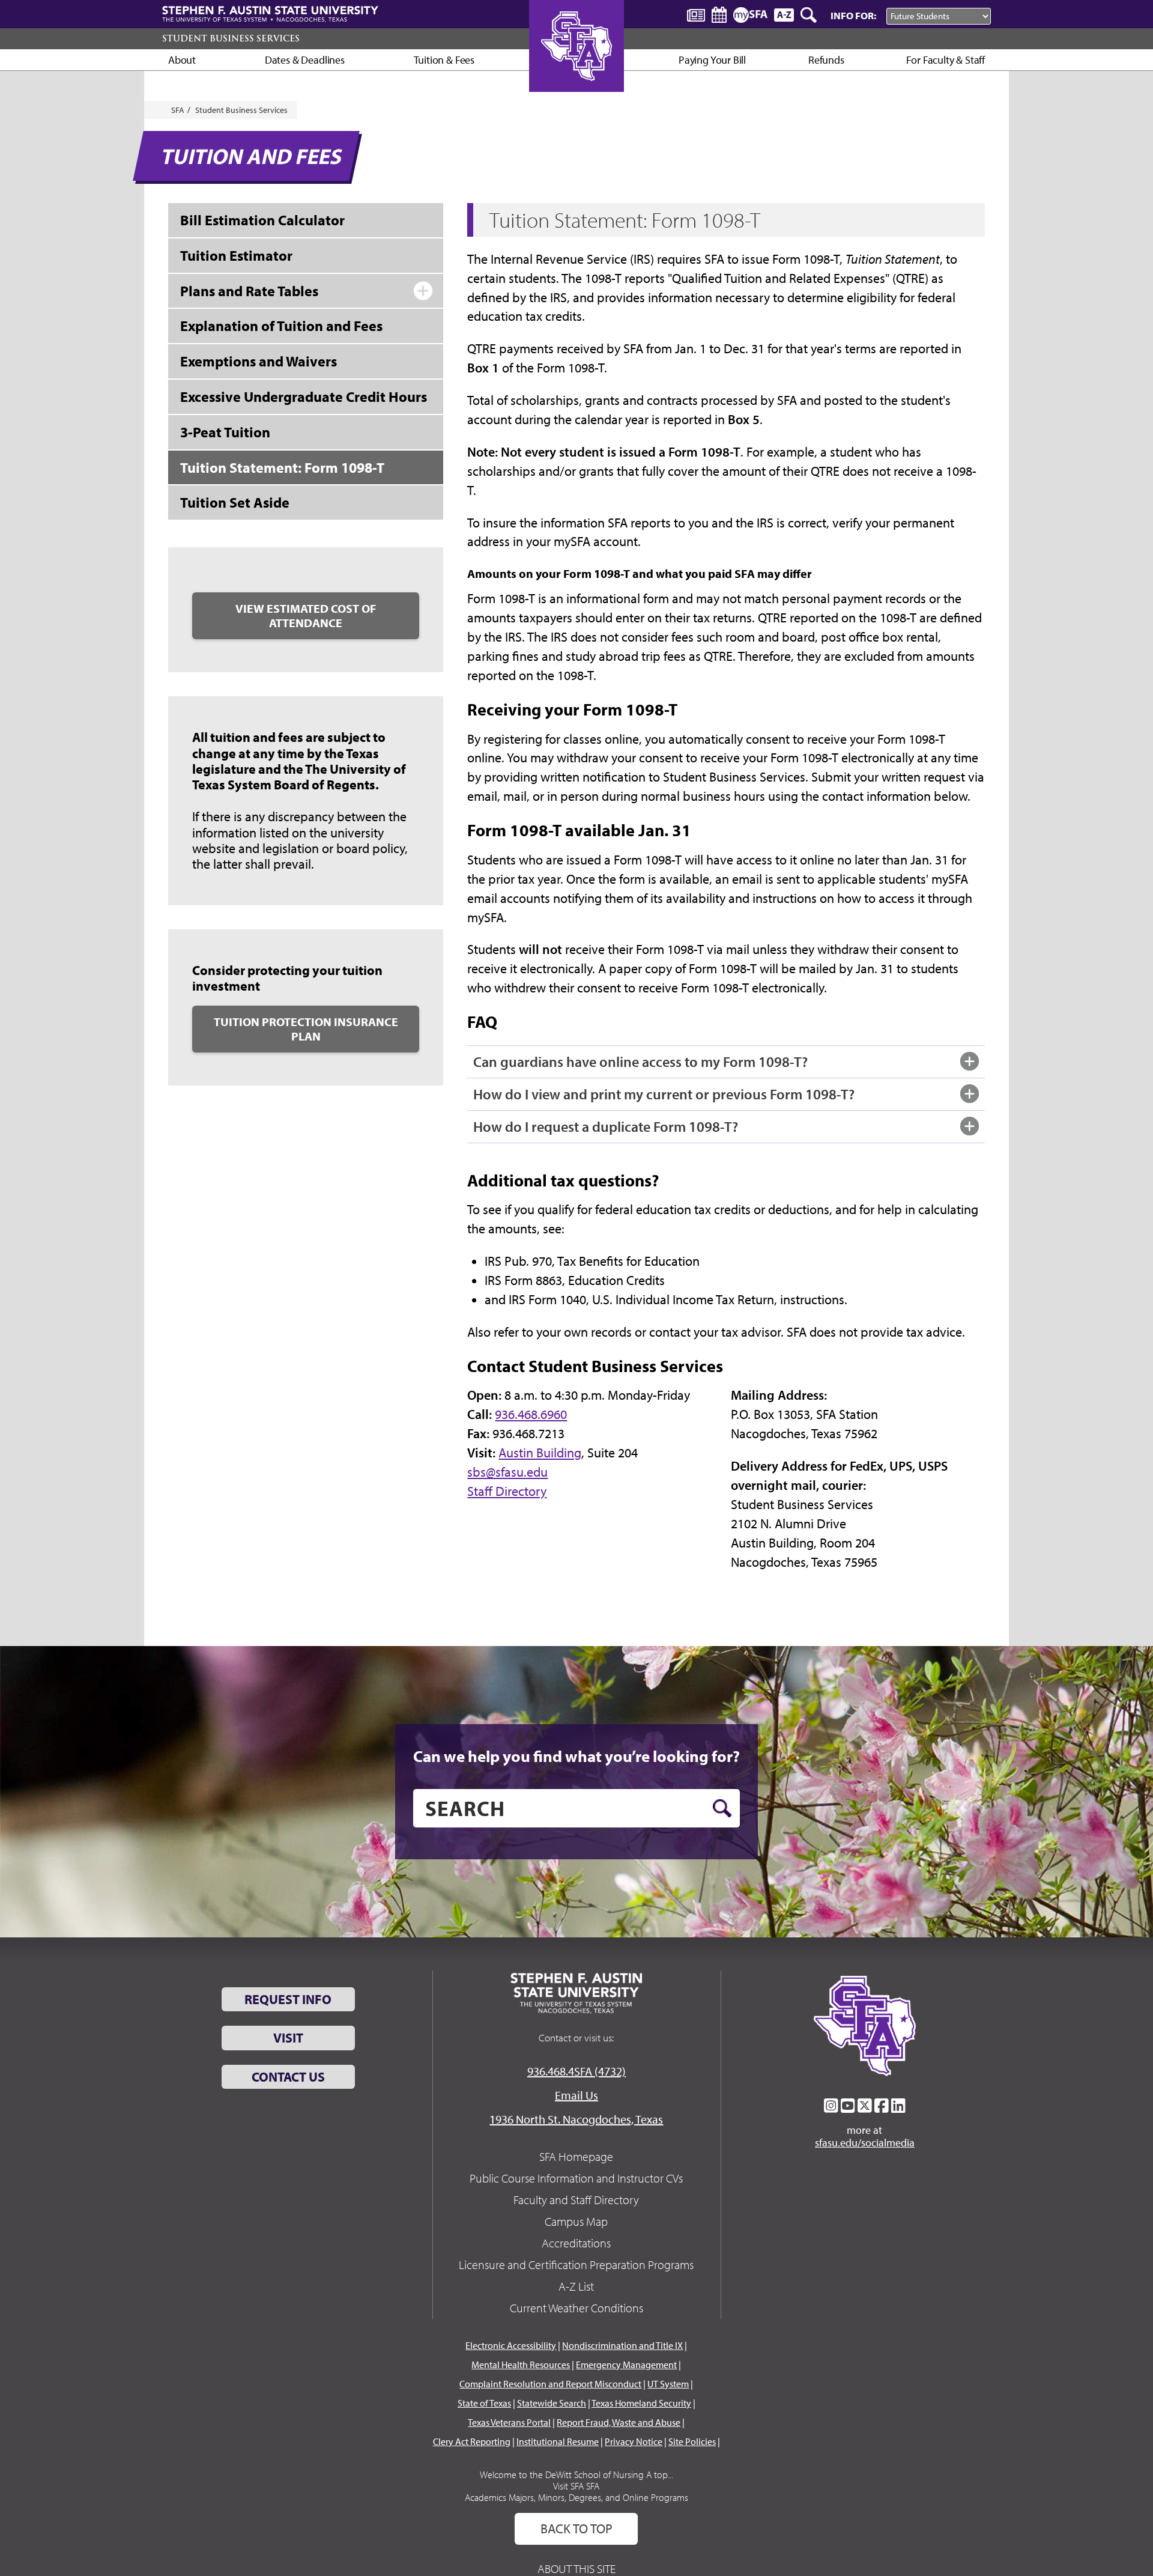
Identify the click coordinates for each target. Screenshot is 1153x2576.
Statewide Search (552, 2403)
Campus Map (576, 2221)
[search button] (722, 1808)
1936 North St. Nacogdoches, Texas (576, 2119)
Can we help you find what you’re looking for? (576, 1756)
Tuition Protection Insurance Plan (306, 1029)
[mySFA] (750, 15)
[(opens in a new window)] (831, 2106)
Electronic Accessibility (511, 2345)
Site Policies (692, 2441)
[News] (696, 14)
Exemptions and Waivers (259, 361)
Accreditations (576, 2243)
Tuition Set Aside (235, 502)
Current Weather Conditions (576, 2308)
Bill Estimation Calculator (262, 220)
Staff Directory (507, 1491)
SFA (178, 110)
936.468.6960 (531, 1414)
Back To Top (576, 2529)
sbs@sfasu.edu (507, 1472)
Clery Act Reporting (472, 2441)
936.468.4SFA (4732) (576, 2071)
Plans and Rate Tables (249, 291)
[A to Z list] (784, 15)
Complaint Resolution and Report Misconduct (550, 2384)
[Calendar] (719, 15)
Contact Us (288, 2077)
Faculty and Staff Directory (576, 2200)
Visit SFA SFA (576, 2486)
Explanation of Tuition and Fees (281, 326)
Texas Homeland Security (641, 2403)
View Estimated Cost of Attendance (306, 615)
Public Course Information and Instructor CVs (576, 2178)
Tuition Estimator (236, 255)
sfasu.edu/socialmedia (865, 2143)
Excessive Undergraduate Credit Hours (304, 396)
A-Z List (576, 2286)
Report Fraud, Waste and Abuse (619, 2422)
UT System (668, 2384)
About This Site (576, 2568)
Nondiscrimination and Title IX (622, 2345)
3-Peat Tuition (225, 432)
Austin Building (540, 1453)
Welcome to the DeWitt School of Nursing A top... (576, 2474)
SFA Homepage (576, 2156)
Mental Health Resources (521, 2365)
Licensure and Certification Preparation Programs (576, 2265)
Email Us (576, 2095)
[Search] (810, 15)
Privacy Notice (634, 2441)
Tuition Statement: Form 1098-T (282, 467)
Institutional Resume (558, 2441)
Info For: (853, 15)
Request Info (288, 1999)
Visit (288, 2038)
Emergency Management (626, 2365)
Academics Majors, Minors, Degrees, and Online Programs (576, 2497)
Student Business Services (231, 38)
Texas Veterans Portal (509, 2422)
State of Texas (484, 2403)
